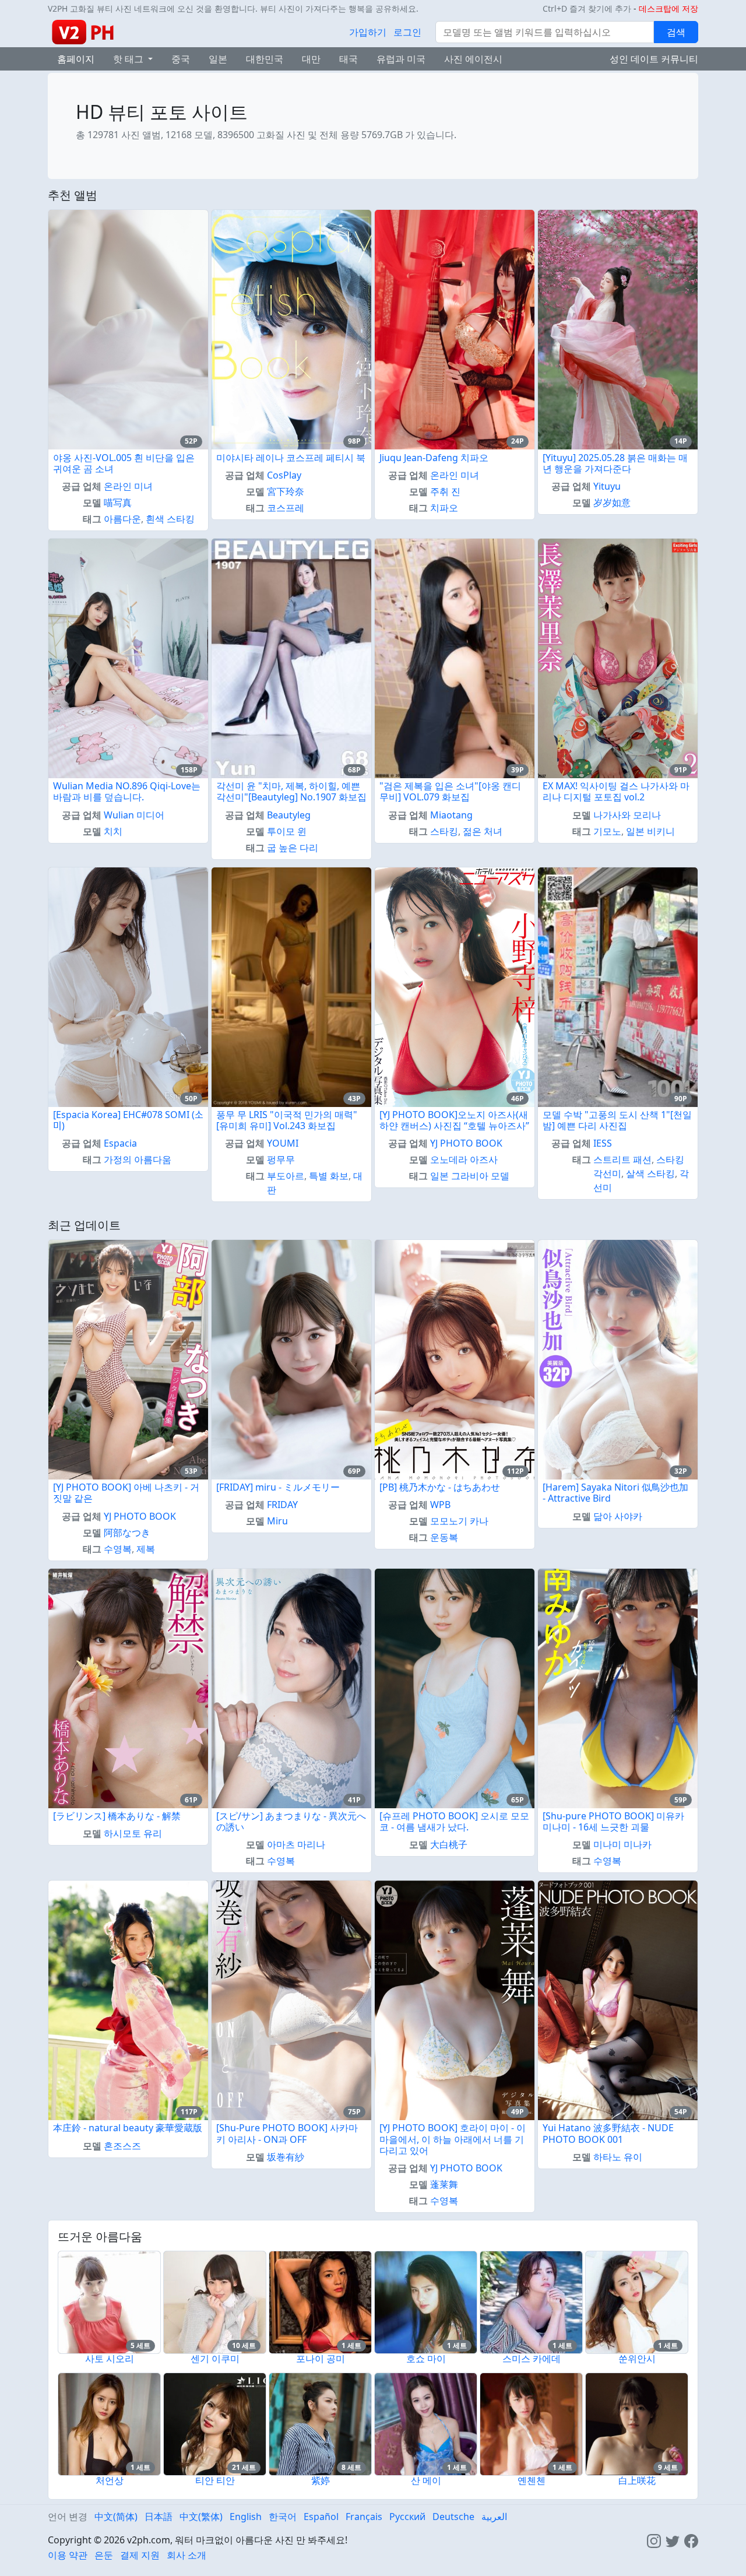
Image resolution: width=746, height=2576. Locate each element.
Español (321, 2517)
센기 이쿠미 (215, 2359)
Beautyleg (289, 815)
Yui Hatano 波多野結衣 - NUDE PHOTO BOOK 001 (608, 2133)
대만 (311, 59)
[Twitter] (673, 2540)
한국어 (283, 2517)
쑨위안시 (637, 2359)
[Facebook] (691, 2540)
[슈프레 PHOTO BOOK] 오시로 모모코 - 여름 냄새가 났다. (454, 1821)
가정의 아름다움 (138, 1159)
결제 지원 (140, 2555)
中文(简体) (116, 2517)
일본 (218, 59)
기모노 (607, 831)
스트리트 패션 (622, 1159)
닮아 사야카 (618, 1516)
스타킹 (444, 831)
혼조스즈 (122, 2146)
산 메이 (426, 2480)
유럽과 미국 (401, 59)
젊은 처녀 (483, 831)
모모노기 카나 (459, 1521)
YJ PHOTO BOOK (466, 1143)
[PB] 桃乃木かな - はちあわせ (440, 1487)
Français (364, 2517)
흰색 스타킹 (170, 519)
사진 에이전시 (473, 59)
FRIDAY (282, 1505)
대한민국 (265, 59)
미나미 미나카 (622, 1844)
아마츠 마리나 (296, 1844)
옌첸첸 (532, 2480)
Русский (407, 2517)
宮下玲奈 (286, 491)
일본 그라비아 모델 (470, 1176)
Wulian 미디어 (134, 815)
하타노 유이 (618, 2157)
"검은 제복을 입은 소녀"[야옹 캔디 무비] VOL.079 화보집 (450, 791)
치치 (113, 831)
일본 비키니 (650, 831)
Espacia (120, 1143)
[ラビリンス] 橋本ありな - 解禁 (117, 1816)
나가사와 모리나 (627, 815)
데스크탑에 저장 (668, 8)
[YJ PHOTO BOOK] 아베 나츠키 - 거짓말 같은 (126, 1493)
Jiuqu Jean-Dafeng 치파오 (434, 458)
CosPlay (284, 475)
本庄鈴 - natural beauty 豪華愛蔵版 (128, 2128)
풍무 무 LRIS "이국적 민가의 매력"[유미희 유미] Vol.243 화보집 (287, 1120)
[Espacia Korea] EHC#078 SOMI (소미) (128, 1120)
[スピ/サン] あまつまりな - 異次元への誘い (291, 1821)
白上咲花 (637, 2480)
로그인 (407, 32)
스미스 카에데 (532, 2359)
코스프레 (286, 508)
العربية (494, 2517)
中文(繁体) (201, 2517)
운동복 (444, 1537)
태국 (349, 59)
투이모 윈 (287, 831)
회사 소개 (186, 2555)
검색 (676, 32)
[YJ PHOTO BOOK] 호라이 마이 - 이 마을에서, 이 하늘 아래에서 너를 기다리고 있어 (453, 2139)
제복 (146, 1549)
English (246, 2517)
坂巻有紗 (286, 2157)
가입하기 (368, 32)
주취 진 (445, 491)
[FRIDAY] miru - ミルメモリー (278, 1487)
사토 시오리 (110, 2359)
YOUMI (283, 1143)
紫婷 (321, 2480)
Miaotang (451, 815)
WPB (440, 1505)
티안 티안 (215, 2480)
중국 (181, 59)
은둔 (104, 2555)
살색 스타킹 (650, 1173)
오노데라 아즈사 (464, 1159)
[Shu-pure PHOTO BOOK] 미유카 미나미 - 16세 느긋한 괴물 (613, 1821)
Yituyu (607, 486)
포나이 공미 (321, 2359)
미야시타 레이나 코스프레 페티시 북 (291, 458)
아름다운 (122, 519)
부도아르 (286, 1176)
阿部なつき (127, 1533)
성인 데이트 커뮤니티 (654, 59)
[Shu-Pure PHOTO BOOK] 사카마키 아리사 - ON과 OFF (287, 2133)
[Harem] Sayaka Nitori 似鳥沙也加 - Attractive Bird (615, 1493)
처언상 (110, 2480)
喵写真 (118, 502)
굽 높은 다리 (293, 848)
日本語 (159, 2517)
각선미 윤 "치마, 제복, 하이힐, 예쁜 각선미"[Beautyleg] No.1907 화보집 (291, 791)
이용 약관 (68, 2555)
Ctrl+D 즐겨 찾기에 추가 (587, 8)
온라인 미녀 (128, 486)
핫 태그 (129, 59)
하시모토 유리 (133, 1833)
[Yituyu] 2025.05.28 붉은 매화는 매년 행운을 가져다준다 (615, 463)
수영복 (118, 1549)
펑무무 (281, 1159)
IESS (603, 1143)
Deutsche (453, 2517)
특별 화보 (329, 1176)
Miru (277, 1521)
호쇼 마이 (426, 2359)
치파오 (444, 508)
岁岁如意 (612, 502)
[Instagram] (654, 2540)
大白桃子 (449, 1844)
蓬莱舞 (444, 2184)
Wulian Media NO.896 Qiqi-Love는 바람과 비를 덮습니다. (127, 791)
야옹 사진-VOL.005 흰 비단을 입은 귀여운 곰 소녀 (124, 463)
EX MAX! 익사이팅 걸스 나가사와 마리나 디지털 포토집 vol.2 (616, 791)
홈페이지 (76, 59)
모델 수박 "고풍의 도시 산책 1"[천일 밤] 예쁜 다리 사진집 (617, 1120)
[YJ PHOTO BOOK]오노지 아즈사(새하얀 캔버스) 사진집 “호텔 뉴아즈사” (454, 1120)
